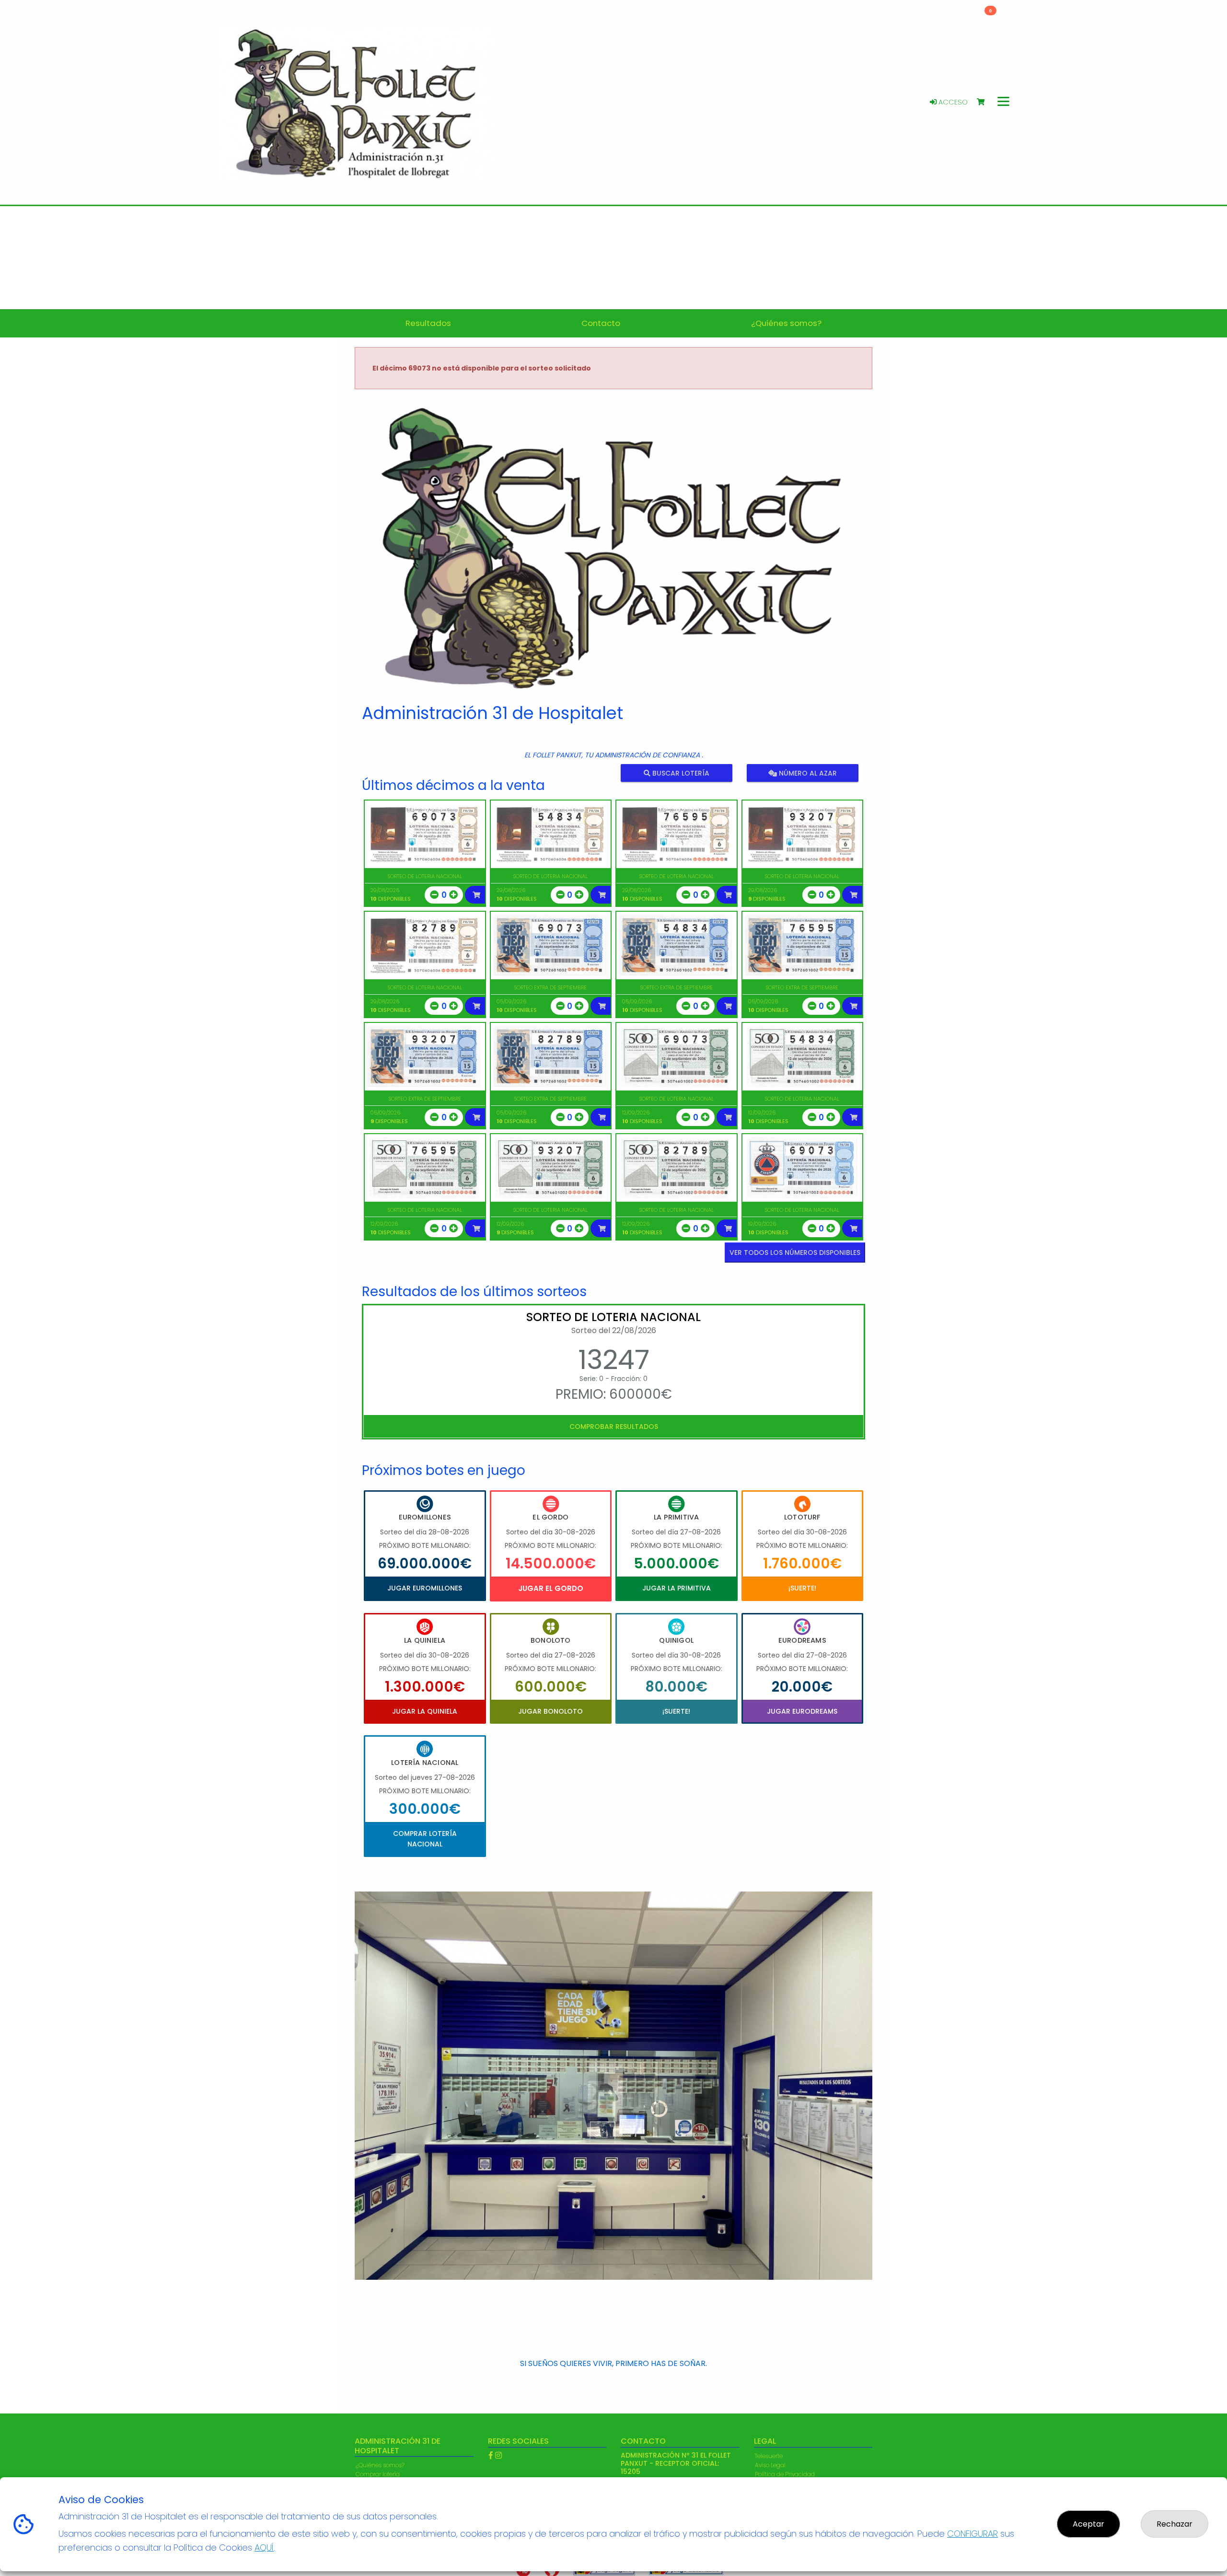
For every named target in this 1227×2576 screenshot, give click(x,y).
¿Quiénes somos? (380, 2465)
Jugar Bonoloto (550, 1711)
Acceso (952, 102)
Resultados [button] (428, 323)
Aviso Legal (770, 2465)
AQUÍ (264, 2547)
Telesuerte (769, 2456)
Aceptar (1088, 2524)
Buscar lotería (680, 773)
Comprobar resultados (614, 1427)
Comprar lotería (378, 2474)
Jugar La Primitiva (677, 1588)
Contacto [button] (601, 323)
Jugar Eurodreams (802, 1711)
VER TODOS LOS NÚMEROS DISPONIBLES (795, 1253)
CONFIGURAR (972, 2534)
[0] (985, 102)
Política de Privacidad (785, 2474)
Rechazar (1175, 2524)
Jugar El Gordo (551, 1588)
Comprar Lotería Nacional (425, 1839)
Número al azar (806, 773)
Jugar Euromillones (425, 1588)
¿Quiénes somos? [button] (786, 323)
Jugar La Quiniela (425, 1711)
